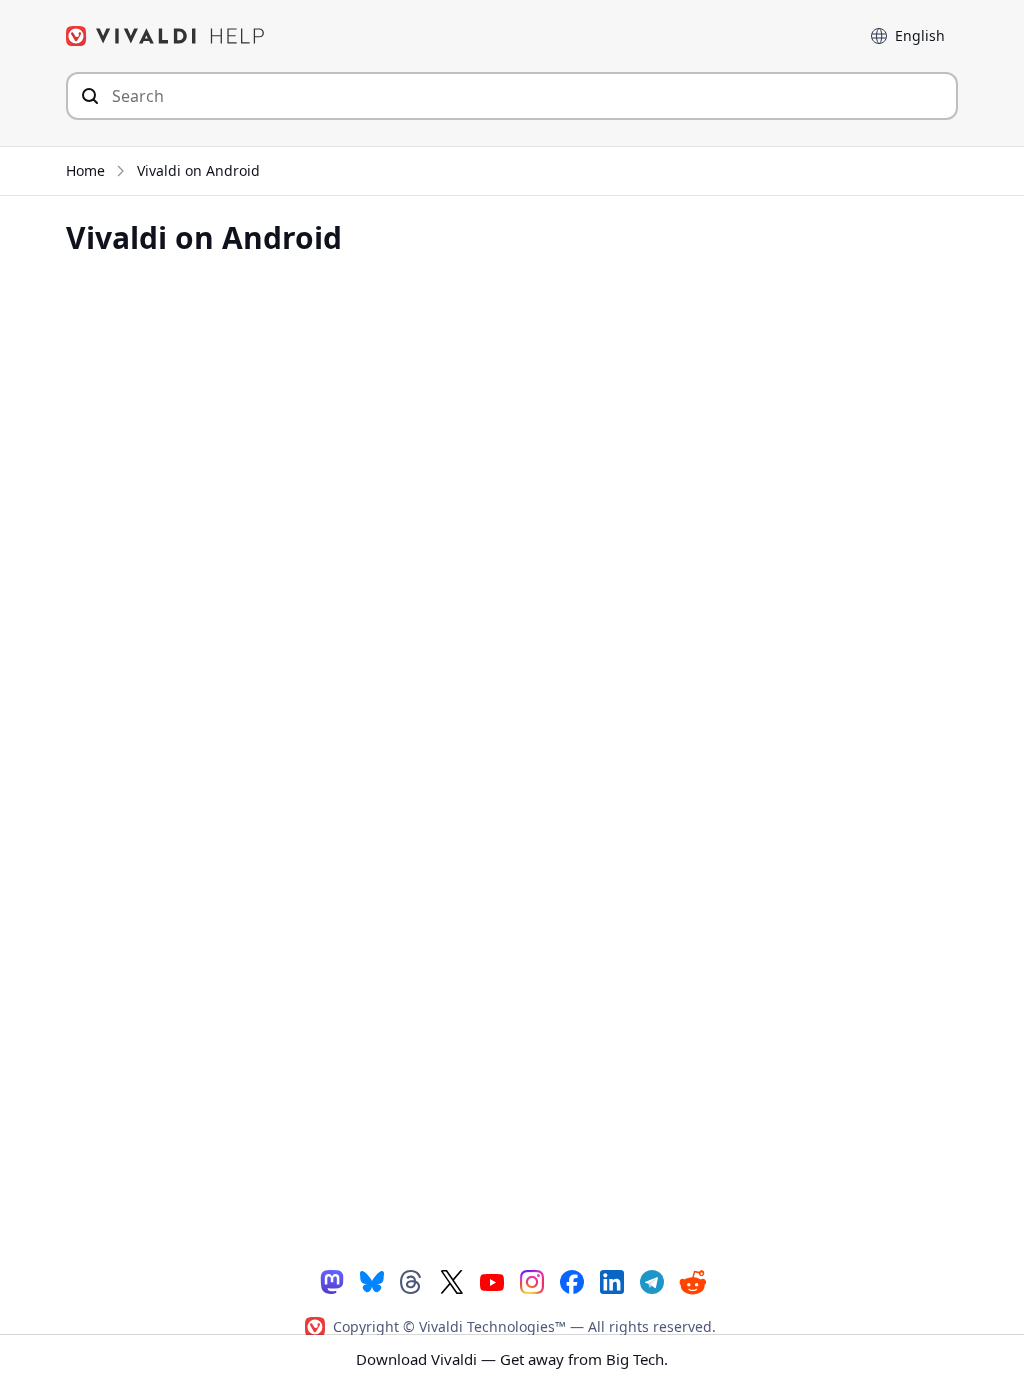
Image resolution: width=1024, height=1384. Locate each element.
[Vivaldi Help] (166, 36)
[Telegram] (652, 1281)
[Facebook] (572, 1281)
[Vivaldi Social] (332, 1281)
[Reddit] (692, 1282)
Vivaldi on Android (198, 170)
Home (85, 170)
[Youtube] (492, 1281)
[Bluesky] (372, 1281)
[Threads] (412, 1281)
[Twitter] (452, 1281)
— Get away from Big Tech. (512, 1359)
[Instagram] (532, 1281)
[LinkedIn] (612, 1281)
